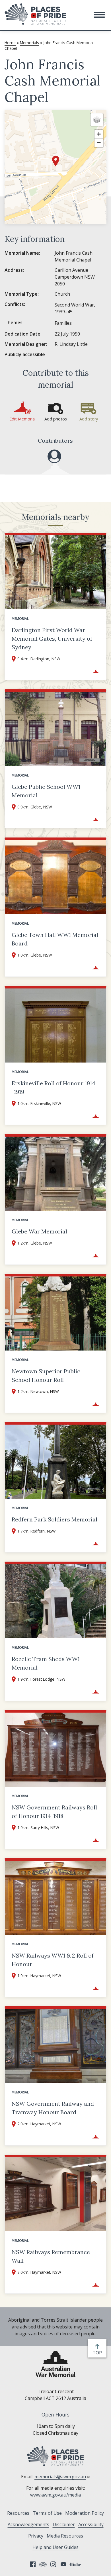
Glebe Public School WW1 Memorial (46, 791)
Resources (18, 2513)
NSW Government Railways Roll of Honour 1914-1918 (54, 1812)
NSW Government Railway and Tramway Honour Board (53, 2108)
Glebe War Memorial (39, 1231)
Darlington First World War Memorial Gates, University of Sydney (52, 639)
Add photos (56, 419)
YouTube (63, 2564)
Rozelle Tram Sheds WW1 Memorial (46, 1663)
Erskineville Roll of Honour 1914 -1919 (54, 1087)
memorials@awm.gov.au (60, 2477)
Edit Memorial (22, 419)
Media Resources (65, 2536)
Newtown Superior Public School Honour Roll (46, 1375)
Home (10, 43)
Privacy (36, 2536)
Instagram (53, 2564)
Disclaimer (64, 2524)
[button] (99, 15)
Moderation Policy (85, 2513)
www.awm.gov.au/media (55, 2495)
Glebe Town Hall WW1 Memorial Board (55, 939)
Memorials (29, 43)
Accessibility (91, 2524)
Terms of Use (47, 2513)
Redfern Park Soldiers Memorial (55, 1519)
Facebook (33, 2564)
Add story (89, 419)
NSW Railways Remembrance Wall (51, 2256)
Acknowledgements (28, 2524)
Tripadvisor (43, 2564)
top (98, 2353)
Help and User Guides (55, 2547)
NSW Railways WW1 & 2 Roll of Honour (53, 1960)
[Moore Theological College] (54, 456)
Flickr (76, 2564)
